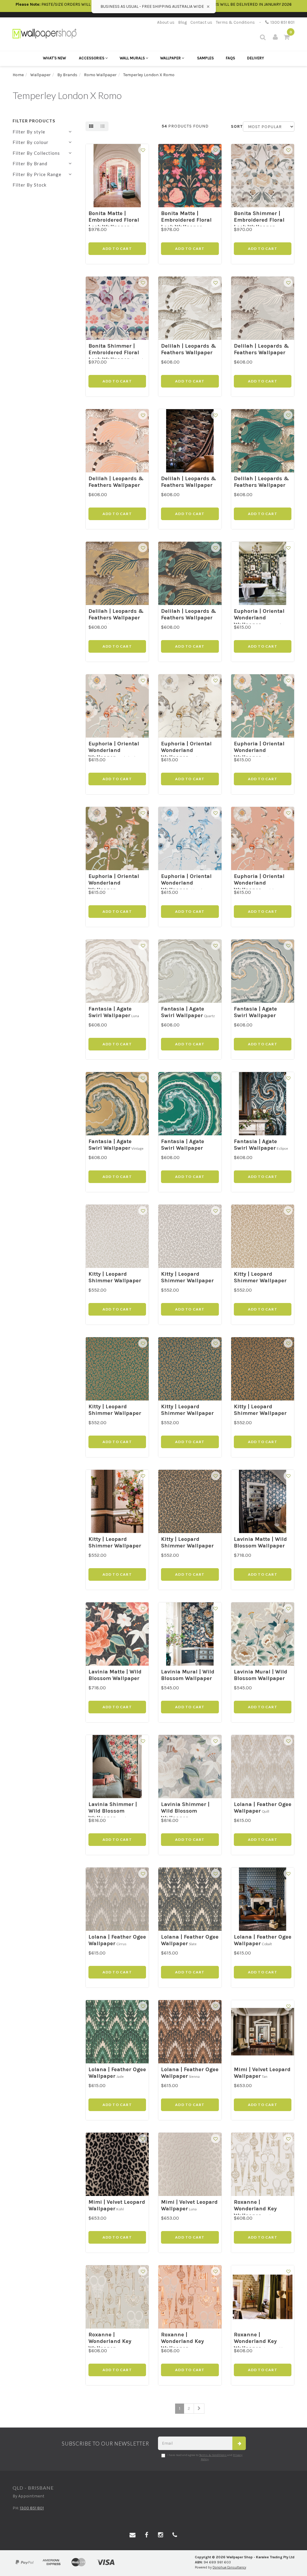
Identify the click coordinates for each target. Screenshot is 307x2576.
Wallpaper (171, 58)
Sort (235, 126)
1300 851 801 (282, 22)
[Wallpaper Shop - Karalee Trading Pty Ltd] (45, 33)
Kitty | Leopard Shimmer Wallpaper (115, 1277)
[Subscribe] (239, 2443)
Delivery (256, 58)
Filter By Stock (30, 185)
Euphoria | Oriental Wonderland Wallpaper (259, 618)
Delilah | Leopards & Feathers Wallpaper (189, 349)
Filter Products (34, 121)
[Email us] (133, 2535)
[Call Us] (175, 2535)
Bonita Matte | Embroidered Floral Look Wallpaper (114, 220)
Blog (182, 22)
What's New (54, 58)
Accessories (92, 58)
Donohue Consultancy (229, 2567)
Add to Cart (117, 249)
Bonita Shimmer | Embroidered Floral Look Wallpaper (259, 220)
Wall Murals (133, 58)
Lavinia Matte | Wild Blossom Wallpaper (260, 1543)
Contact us (201, 22)
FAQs (230, 58)
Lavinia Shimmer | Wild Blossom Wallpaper (113, 1811)
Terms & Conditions (235, 22)
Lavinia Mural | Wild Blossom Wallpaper (188, 1675)
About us (166, 22)
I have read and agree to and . (205, 2457)
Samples (205, 58)
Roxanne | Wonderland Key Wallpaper (255, 2209)
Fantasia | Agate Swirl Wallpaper (110, 1012)
